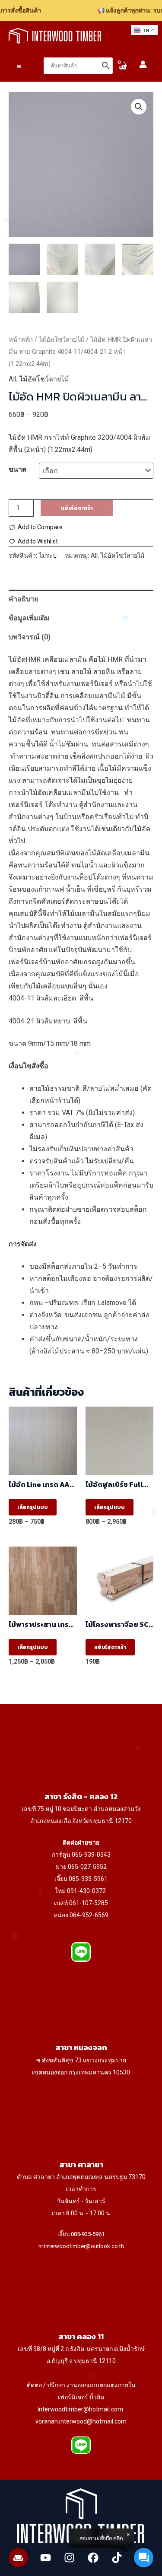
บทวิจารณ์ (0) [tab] (30, 637)
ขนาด (17, 469)
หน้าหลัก (21, 340)
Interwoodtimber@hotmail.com (80, 2409)
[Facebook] (93, 2558)
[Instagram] (69, 2558)
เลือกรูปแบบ (33, 1507)
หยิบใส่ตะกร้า (77, 508)
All (13, 379)
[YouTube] (46, 2558)
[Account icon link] (143, 64)
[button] (139, 107)
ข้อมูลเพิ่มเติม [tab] (29, 618)
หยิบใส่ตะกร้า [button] (110, 1647)
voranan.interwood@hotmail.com (81, 2421)
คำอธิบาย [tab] (23, 599)
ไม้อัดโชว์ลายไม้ (62, 340)
